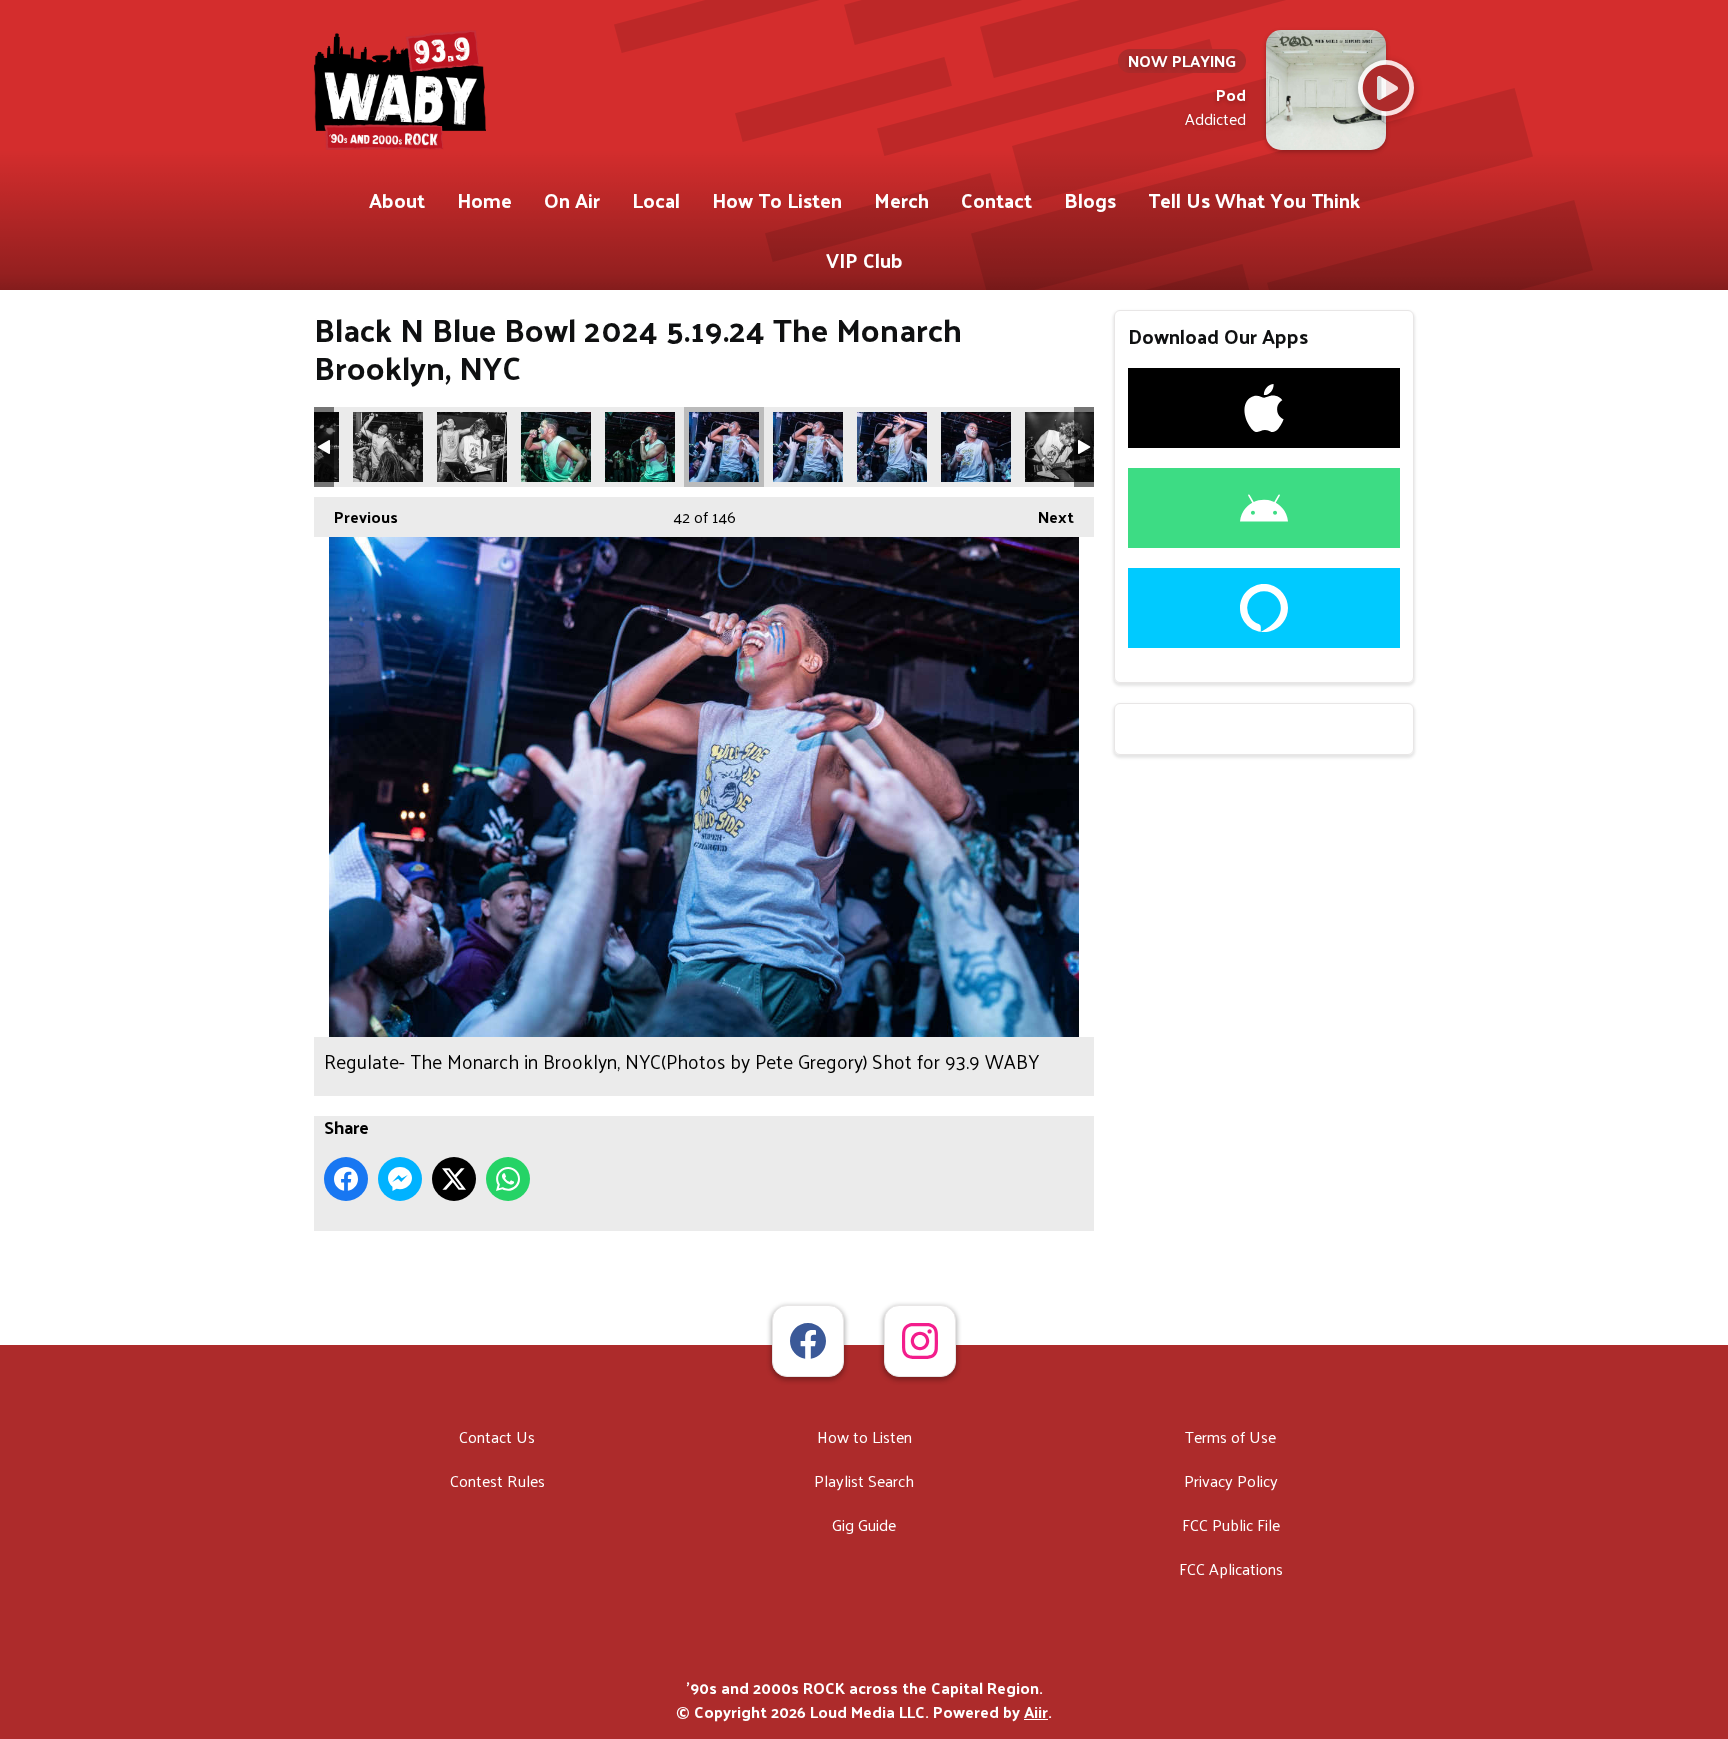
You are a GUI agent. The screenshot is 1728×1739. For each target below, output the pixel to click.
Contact (996, 200)
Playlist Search (864, 1480)
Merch (901, 200)
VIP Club (864, 260)
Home (484, 200)
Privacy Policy (1231, 1480)
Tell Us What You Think (1254, 200)
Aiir (1036, 1711)
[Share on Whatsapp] (508, 1179)
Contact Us (497, 1436)
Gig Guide (864, 1524)
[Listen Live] (1386, 88)
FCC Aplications (1231, 1568)
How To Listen (777, 200)
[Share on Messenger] (400, 1179)
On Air (572, 200)
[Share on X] (454, 1179)
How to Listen (864, 1436)
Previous (356, 516)
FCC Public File (1231, 1524)
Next (1046, 516)
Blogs (1090, 200)
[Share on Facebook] (346, 1179)
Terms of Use (1230, 1436)
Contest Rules (497, 1480)
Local (656, 200)
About (397, 200)
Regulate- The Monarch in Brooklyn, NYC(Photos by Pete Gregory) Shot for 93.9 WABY (388, 447)
